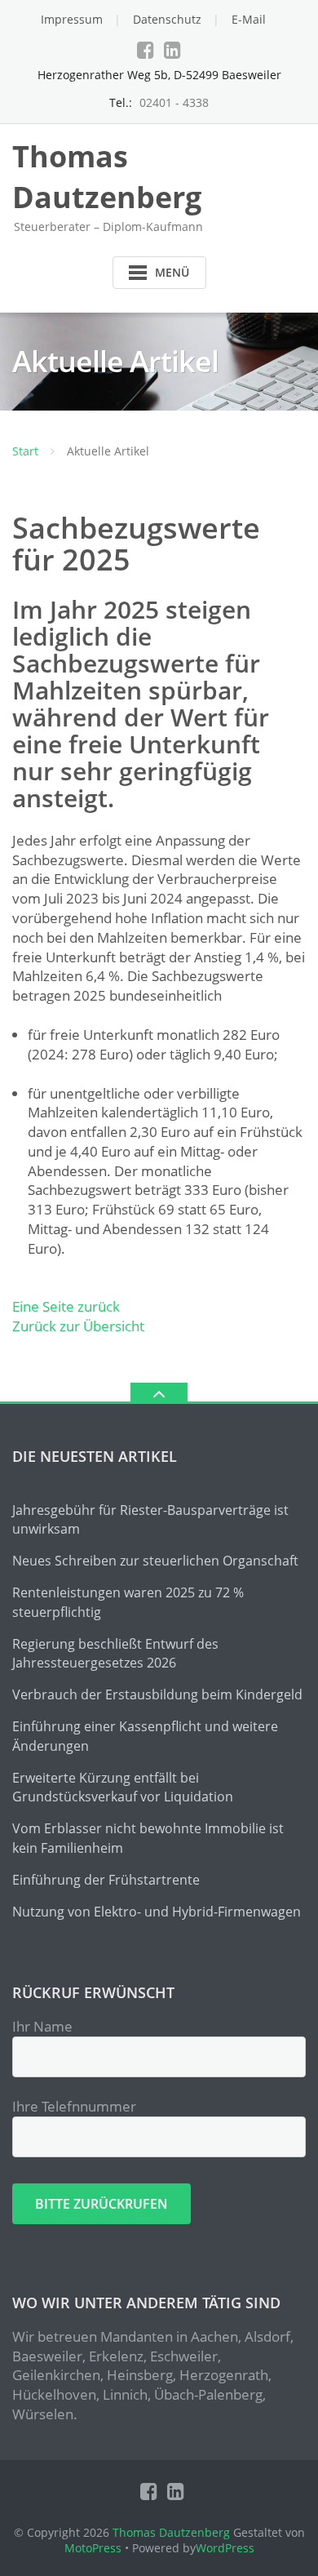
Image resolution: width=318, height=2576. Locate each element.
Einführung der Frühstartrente (106, 1880)
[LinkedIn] (172, 50)
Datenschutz (167, 19)
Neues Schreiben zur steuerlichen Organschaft (155, 1561)
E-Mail (249, 19)
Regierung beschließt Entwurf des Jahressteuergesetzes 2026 (115, 1654)
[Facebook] (146, 50)
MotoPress (93, 2548)
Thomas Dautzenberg (171, 2532)
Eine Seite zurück (66, 1306)
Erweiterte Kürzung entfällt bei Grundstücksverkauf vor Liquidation (123, 1788)
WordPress (225, 2548)
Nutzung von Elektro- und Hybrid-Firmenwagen (157, 1912)
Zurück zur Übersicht (78, 1326)
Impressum (72, 19)
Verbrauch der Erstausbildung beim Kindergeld (157, 1694)
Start (25, 451)
